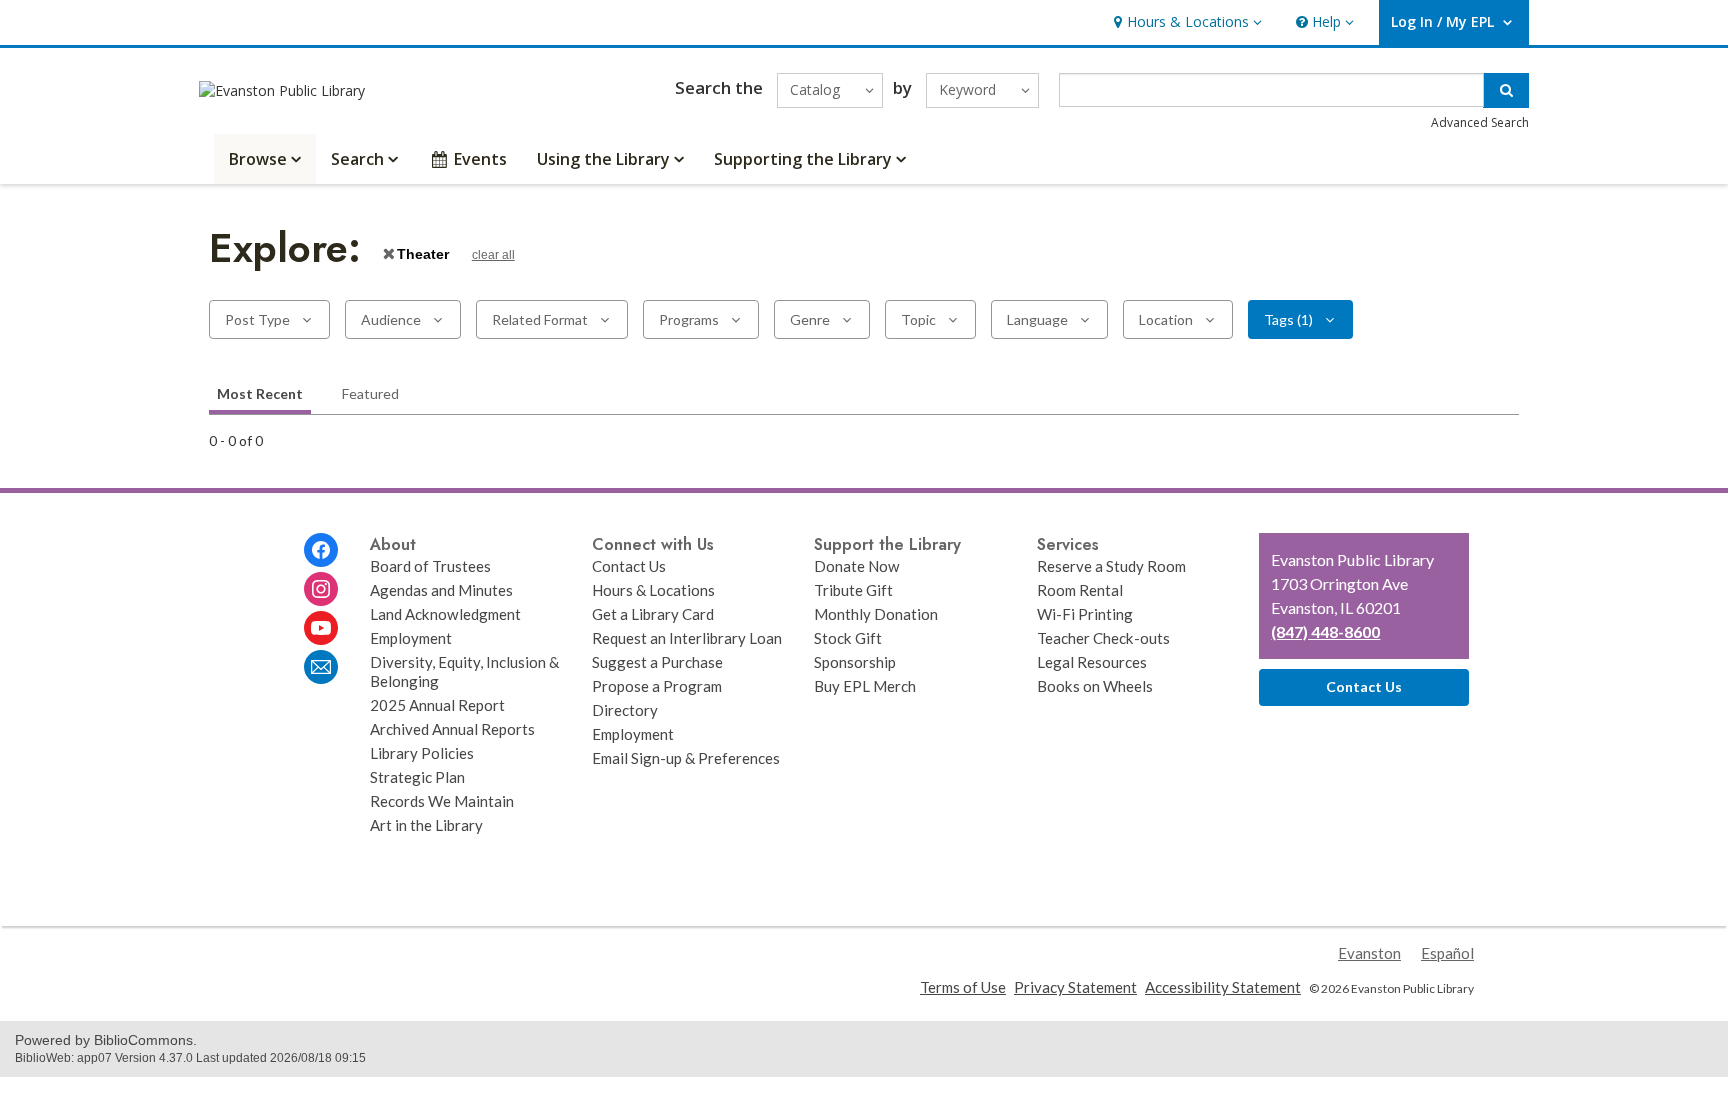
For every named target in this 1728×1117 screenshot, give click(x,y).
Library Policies (422, 753)
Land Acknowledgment (445, 614)
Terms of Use (963, 987)
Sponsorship (855, 662)
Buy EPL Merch (865, 686)
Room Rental (1080, 590)
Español (1447, 953)
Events (480, 159)
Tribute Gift (853, 590)
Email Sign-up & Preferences (686, 758)
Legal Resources (1092, 662)
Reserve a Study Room (1111, 566)
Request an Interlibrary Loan (687, 638)
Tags (1288, 319)
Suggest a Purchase (657, 662)
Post (257, 319)
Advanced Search (1480, 122)
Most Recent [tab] (260, 393)
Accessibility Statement (1223, 987)
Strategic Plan (417, 777)
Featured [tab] (370, 393)
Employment (411, 638)
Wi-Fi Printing (1085, 614)
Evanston (1369, 953)
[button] (1185, 22)
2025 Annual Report (437, 705)
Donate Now (857, 566)
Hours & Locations (653, 590)
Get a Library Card (653, 614)
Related (540, 319)
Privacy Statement (1075, 987)
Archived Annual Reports (452, 729)
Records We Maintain (442, 801)
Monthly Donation (876, 614)
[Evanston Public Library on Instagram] (321, 589)
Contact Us (629, 566)
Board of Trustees (430, 566)
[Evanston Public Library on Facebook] (321, 550)
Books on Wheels (1095, 686)
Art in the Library (426, 825)
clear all (493, 255)
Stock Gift (848, 638)
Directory (625, 710)
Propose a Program (657, 686)
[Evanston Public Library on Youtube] (321, 628)
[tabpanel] (864, 441)
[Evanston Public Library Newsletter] (321, 667)
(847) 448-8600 (1325, 631)
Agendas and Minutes (441, 590)
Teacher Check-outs (1103, 638)
